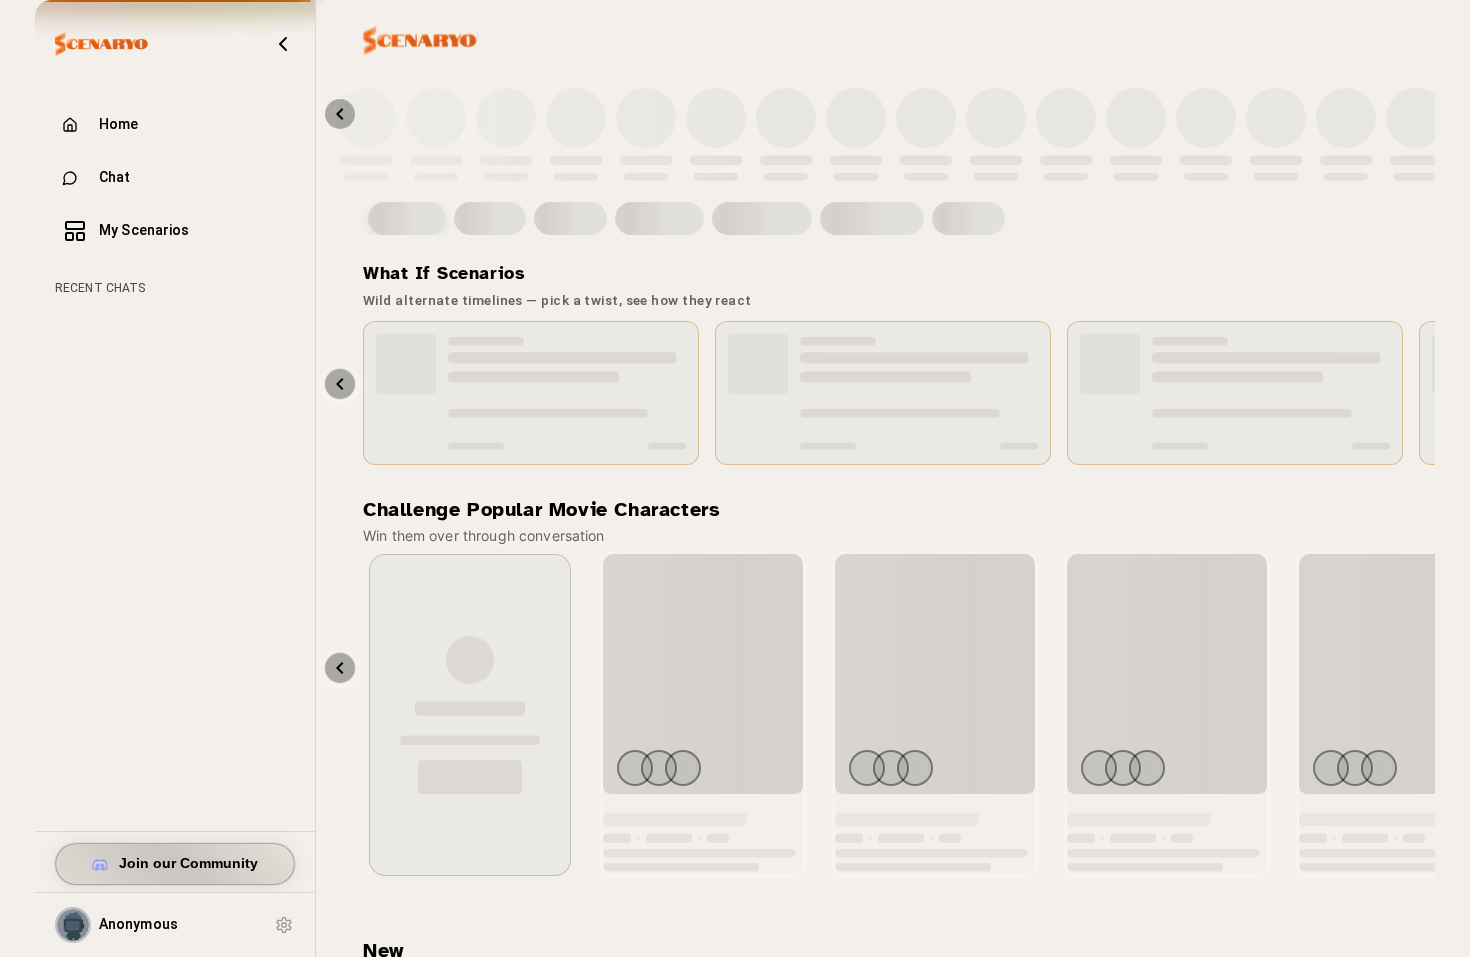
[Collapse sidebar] (283, 44)
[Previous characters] (340, 114)
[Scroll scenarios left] (340, 384)
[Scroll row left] (340, 668)
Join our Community (188, 863)
